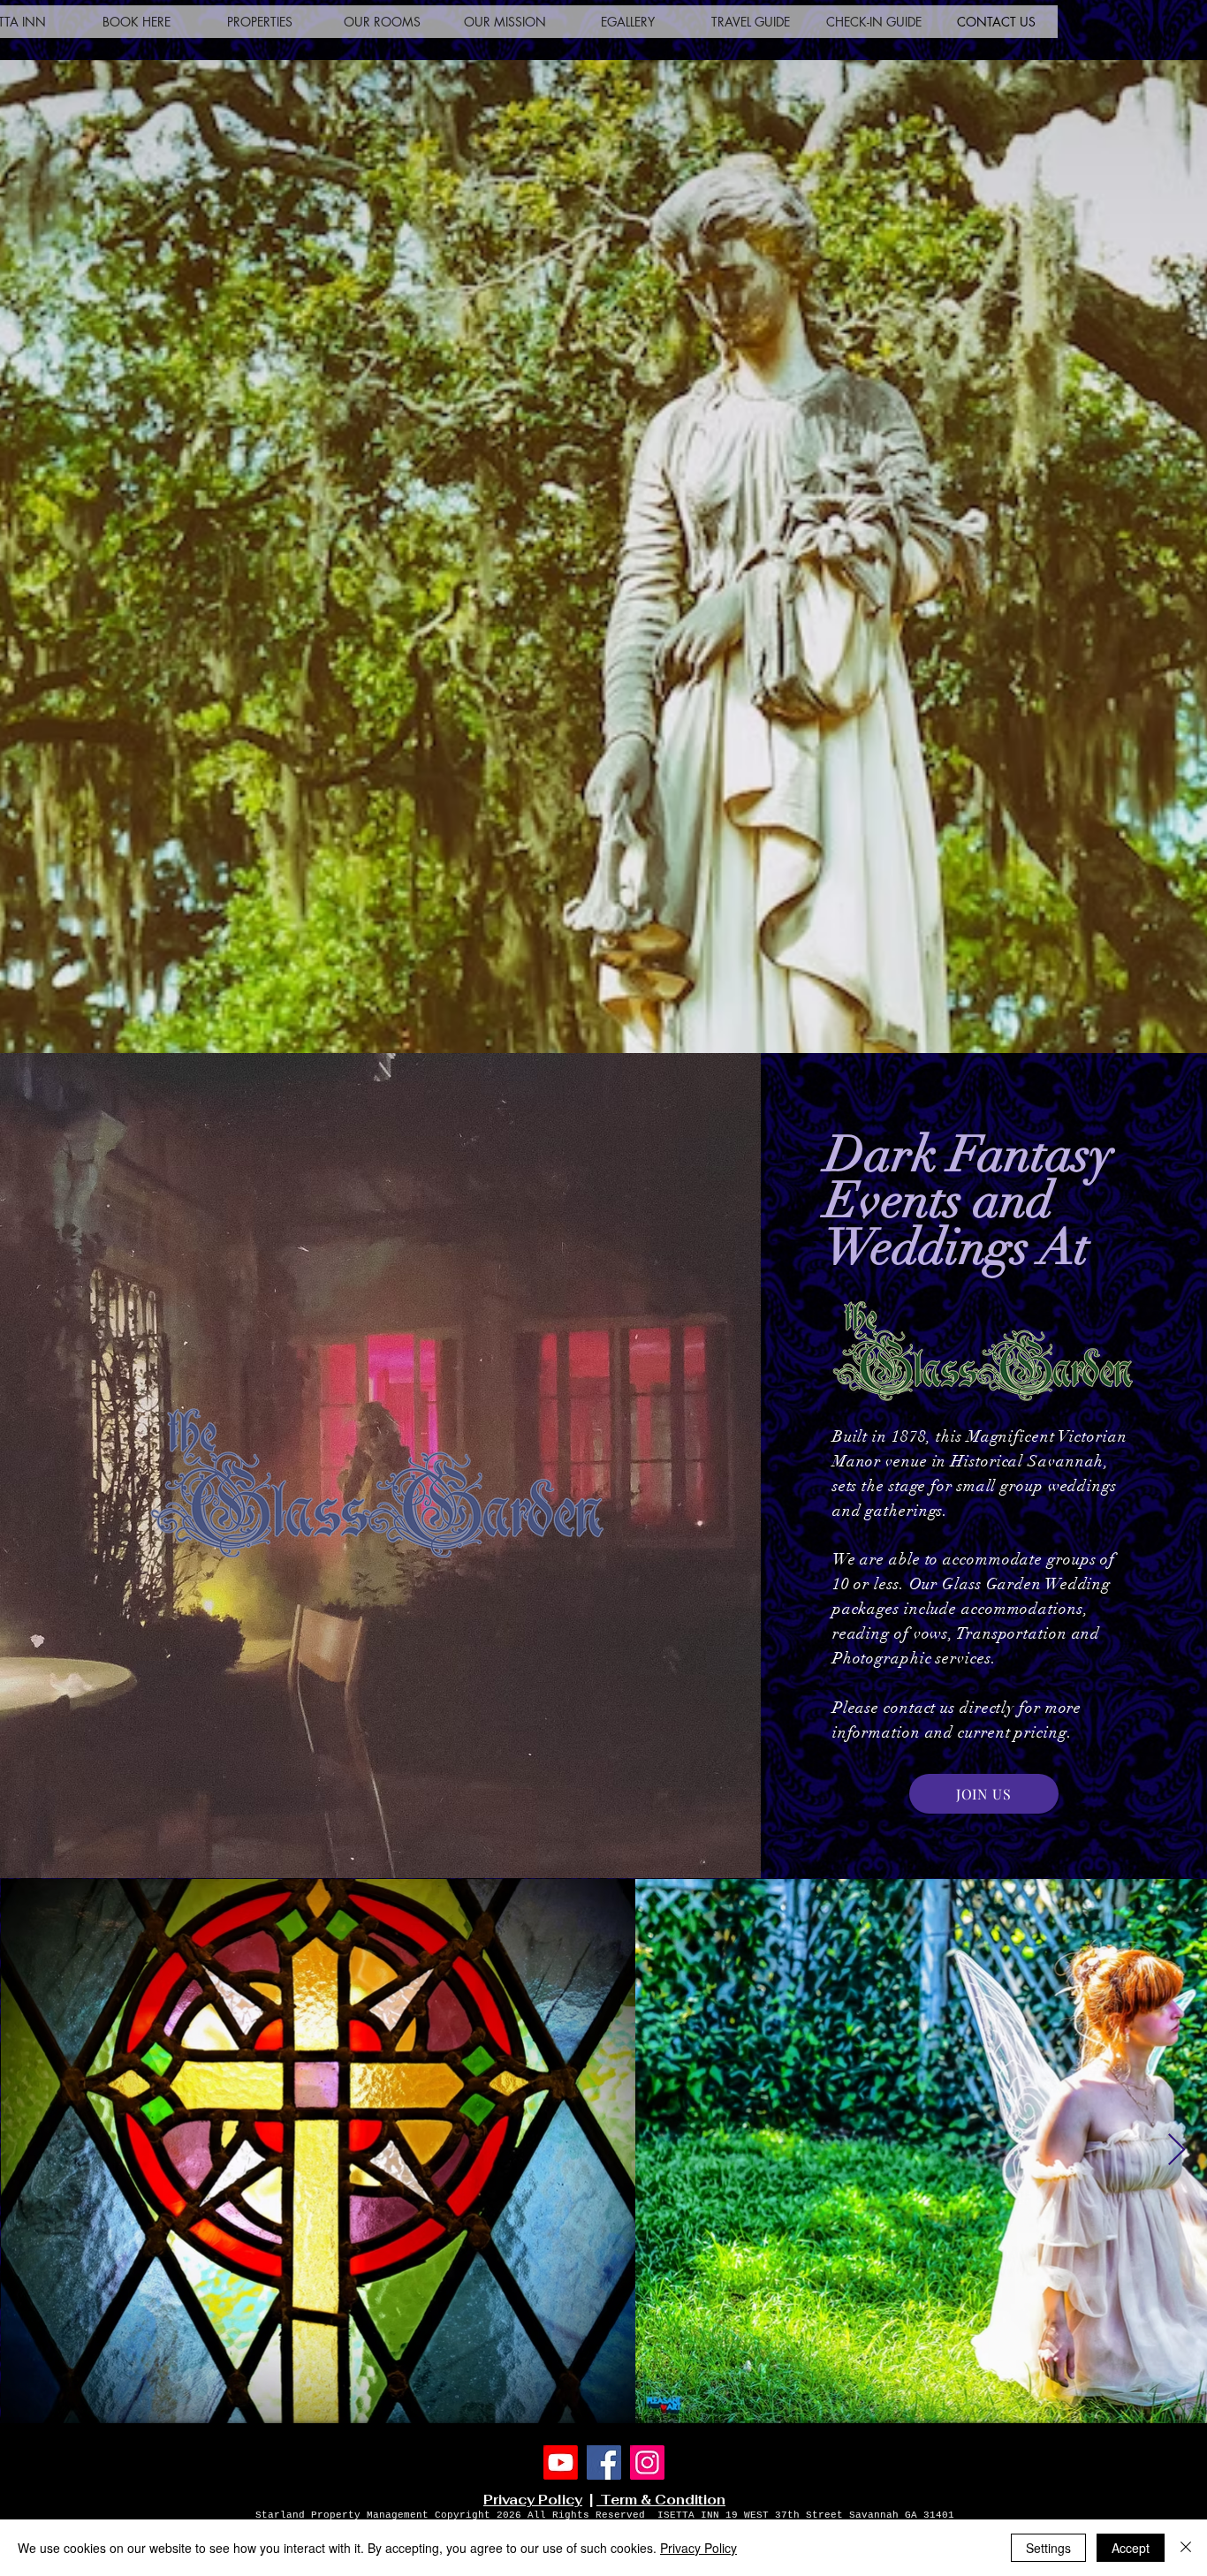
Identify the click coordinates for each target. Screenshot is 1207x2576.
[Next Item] (1177, 2151)
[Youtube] (561, 2462)
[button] (259, 22)
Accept (1131, 2548)
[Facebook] (604, 2462)
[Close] (1186, 2548)
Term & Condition (661, 2500)
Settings (1048, 2548)
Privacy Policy (533, 2500)
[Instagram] (647, 2462)
